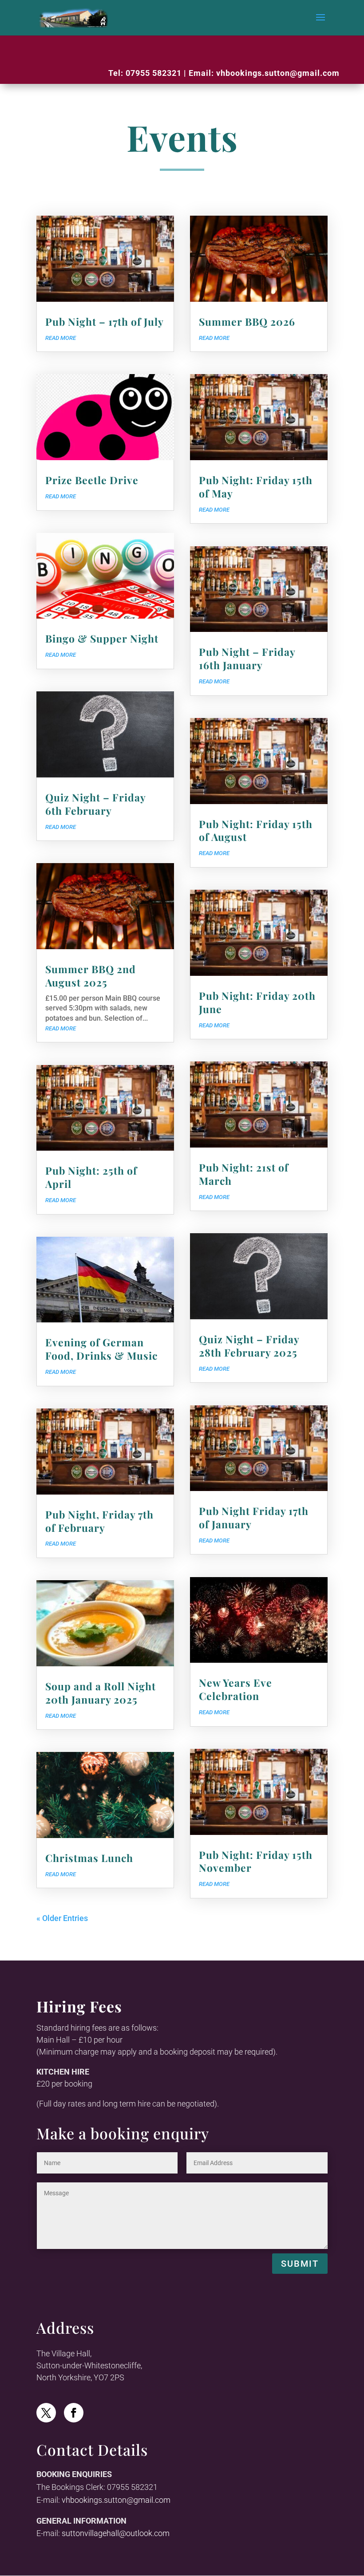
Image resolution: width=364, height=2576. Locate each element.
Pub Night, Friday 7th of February (99, 1521)
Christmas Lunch (89, 1858)
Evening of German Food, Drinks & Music (101, 1349)
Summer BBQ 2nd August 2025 (91, 976)
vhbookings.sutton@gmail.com (278, 73)
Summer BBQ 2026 (247, 322)
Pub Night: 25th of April (91, 1177)
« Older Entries (62, 1918)
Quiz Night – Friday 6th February (95, 804)
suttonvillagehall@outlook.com (116, 2533)
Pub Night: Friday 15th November (256, 1861)
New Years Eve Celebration (235, 1689)
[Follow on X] (46, 2413)
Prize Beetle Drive (92, 480)
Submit (300, 2264)
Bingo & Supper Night (102, 638)
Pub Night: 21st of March (244, 1174)
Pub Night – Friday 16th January (247, 658)
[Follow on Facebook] (74, 2413)
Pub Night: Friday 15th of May (256, 487)
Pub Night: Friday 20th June (257, 1002)
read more (61, 338)
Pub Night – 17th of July (105, 322)
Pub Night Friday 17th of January (254, 1517)
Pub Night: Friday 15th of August (256, 830)
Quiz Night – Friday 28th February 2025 (249, 1346)
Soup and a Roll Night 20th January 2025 (101, 1693)
